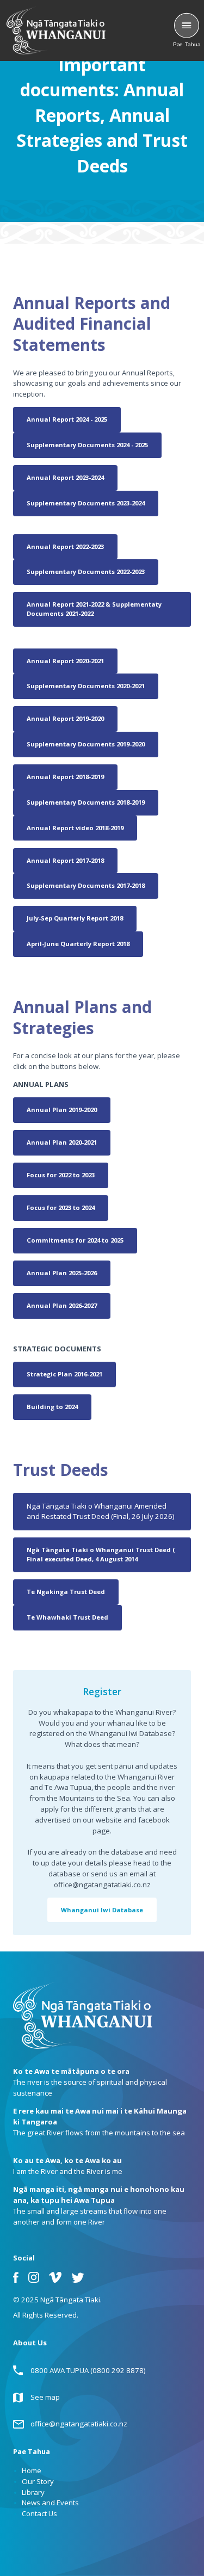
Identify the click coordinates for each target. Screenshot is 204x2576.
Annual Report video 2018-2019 (75, 828)
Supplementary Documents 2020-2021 (86, 686)
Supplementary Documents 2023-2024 (86, 503)
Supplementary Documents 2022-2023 (86, 572)
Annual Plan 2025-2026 (62, 1273)
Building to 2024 (52, 1407)
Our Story (38, 2481)
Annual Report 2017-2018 (65, 860)
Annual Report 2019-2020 (65, 718)
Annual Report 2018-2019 (65, 777)
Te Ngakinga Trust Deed (66, 1592)
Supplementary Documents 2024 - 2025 (87, 445)
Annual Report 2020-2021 (65, 661)
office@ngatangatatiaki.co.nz (79, 2424)
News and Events (50, 2503)
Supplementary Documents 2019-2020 (86, 744)
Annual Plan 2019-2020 (62, 1110)
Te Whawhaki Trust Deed (67, 1617)
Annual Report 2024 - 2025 (67, 419)
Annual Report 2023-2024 (65, 477)
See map (45, 2397)
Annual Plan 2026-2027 (62, 1305)
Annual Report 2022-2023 (65, 546)
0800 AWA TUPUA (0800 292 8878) (88, 2370)
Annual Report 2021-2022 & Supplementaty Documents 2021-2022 (94, 609)
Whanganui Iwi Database (102, 1910)
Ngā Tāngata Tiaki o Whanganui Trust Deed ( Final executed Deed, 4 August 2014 (101, 1554)
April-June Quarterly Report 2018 (78, 944)
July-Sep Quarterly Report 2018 (75, 918)
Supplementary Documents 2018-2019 (86, 802)
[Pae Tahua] (187, 26)
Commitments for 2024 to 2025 (75, 1240)
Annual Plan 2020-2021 (62, 1142)
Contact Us (39, 2513)
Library (33, 2492)
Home (32, 2470)
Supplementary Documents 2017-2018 (86, 885)
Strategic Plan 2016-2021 (64, 1374)
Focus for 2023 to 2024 (61, 1207)
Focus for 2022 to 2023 (61, 1175)
